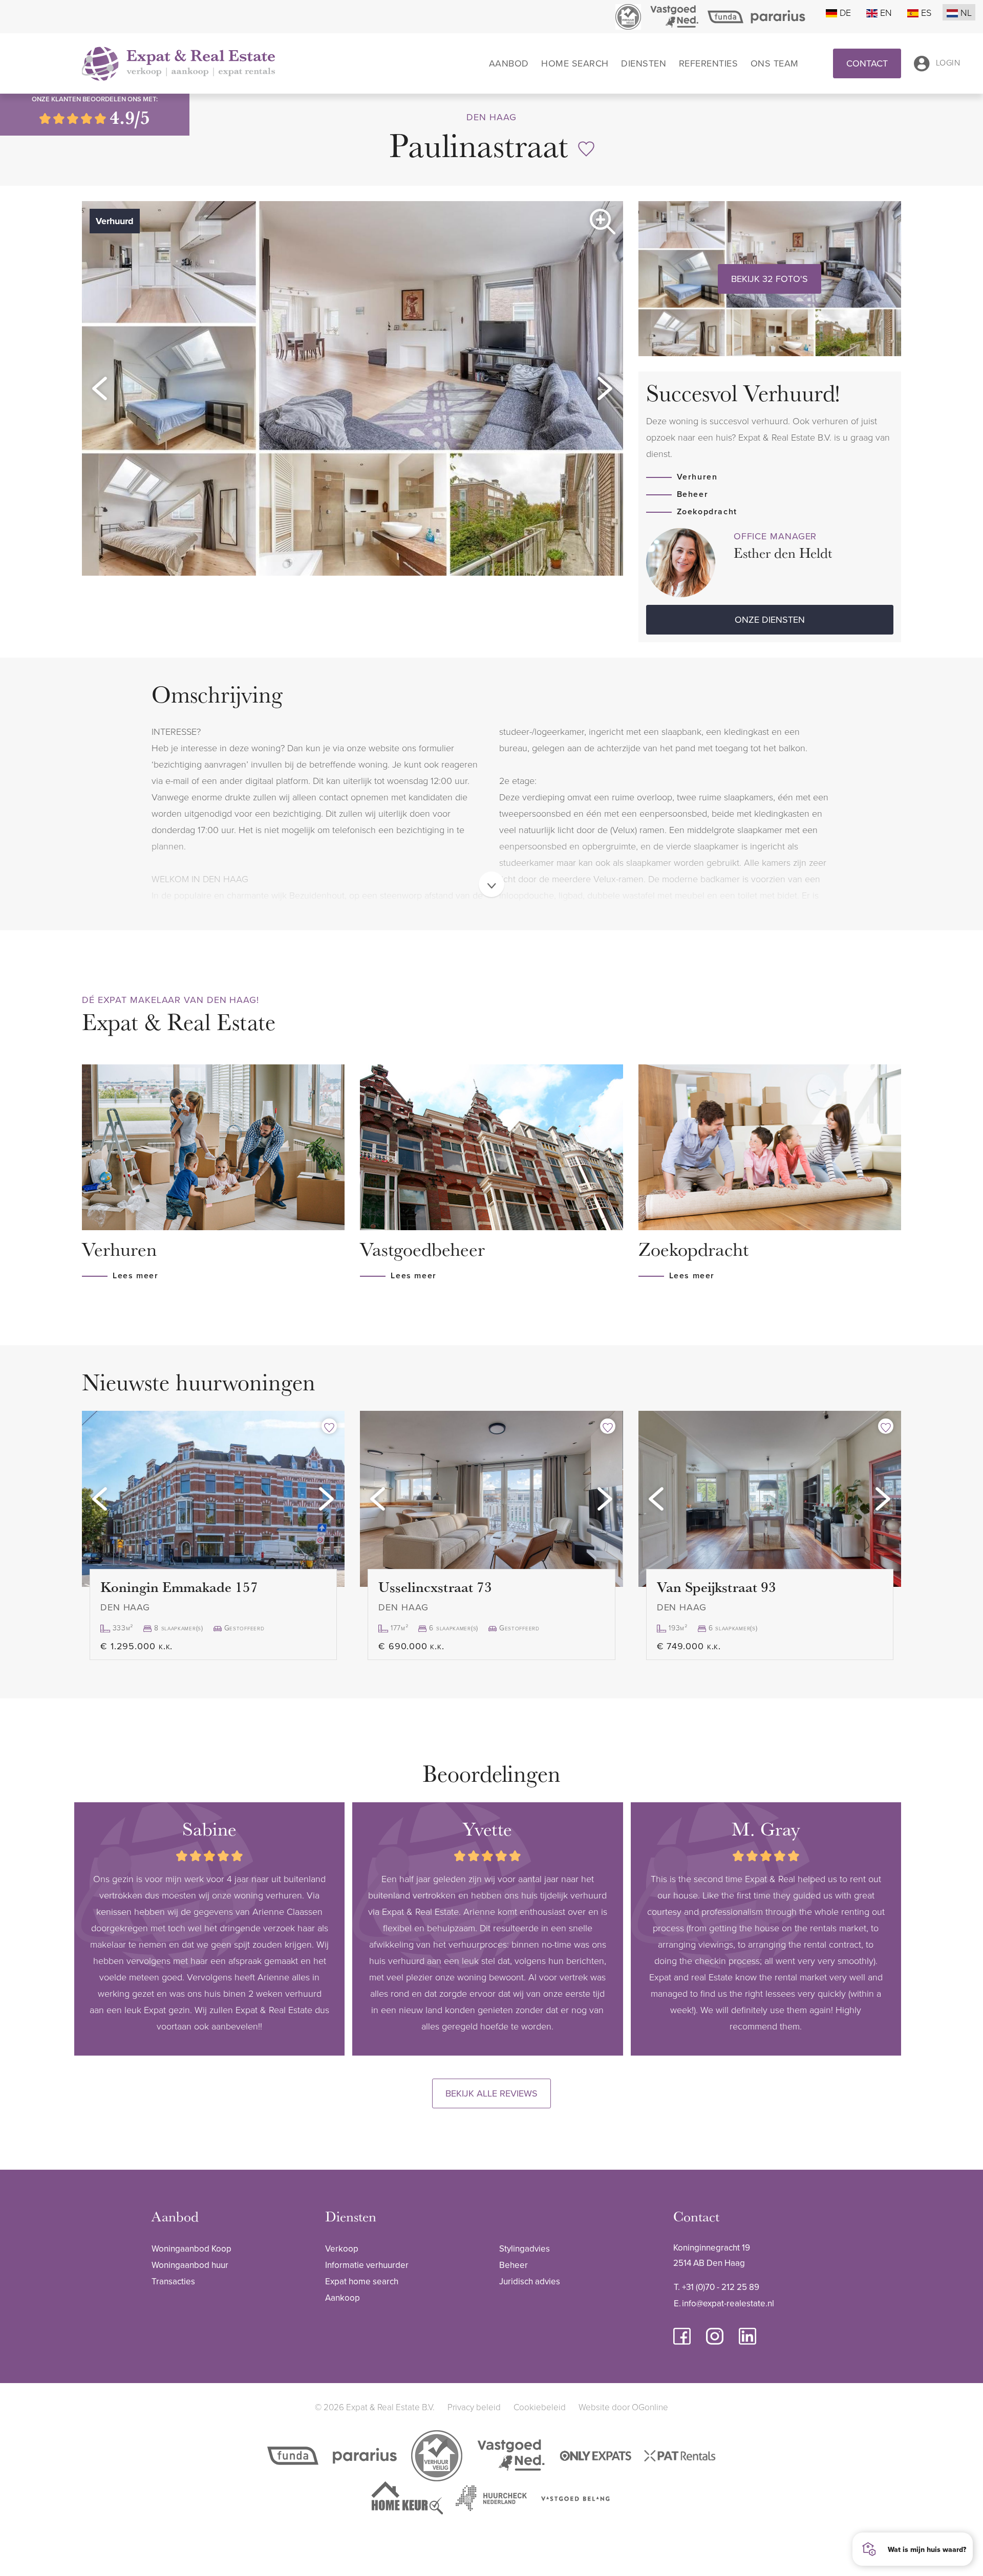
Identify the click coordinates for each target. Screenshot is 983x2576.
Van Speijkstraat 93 (717, 1587)
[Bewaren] (586, 149)
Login (948, 62)
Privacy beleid (474, 2407)
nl (966, 12)
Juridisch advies (530, 2281)
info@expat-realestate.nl (728, 2303)
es (926, 12)
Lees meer (135, 1275)
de (845, 12)
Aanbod (509, 63)
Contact (867, 63)
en (886, 12)
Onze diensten (770, 619)
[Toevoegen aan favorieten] (329, 1426)
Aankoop (343, 2298)
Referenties (708, 63)
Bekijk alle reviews (491, 2093)
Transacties (173, 2281)
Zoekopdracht (707, 511)
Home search (575, 63)
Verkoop (342, 2248)
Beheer (693, 494)
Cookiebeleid (540, 2407)
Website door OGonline (623, 2407)
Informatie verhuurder (367, 2265)
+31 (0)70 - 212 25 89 (721, 2287)
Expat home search (362, 2281)
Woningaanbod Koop (191, 2248)
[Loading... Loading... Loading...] (213, 1499)
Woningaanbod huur (190, 2265)
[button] (100, 388)
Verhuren (697, 477)
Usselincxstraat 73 (435, 1587)
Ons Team (775, 63)
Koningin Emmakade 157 (179, 1587)
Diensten (644, 63)
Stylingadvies (525, 2248)
